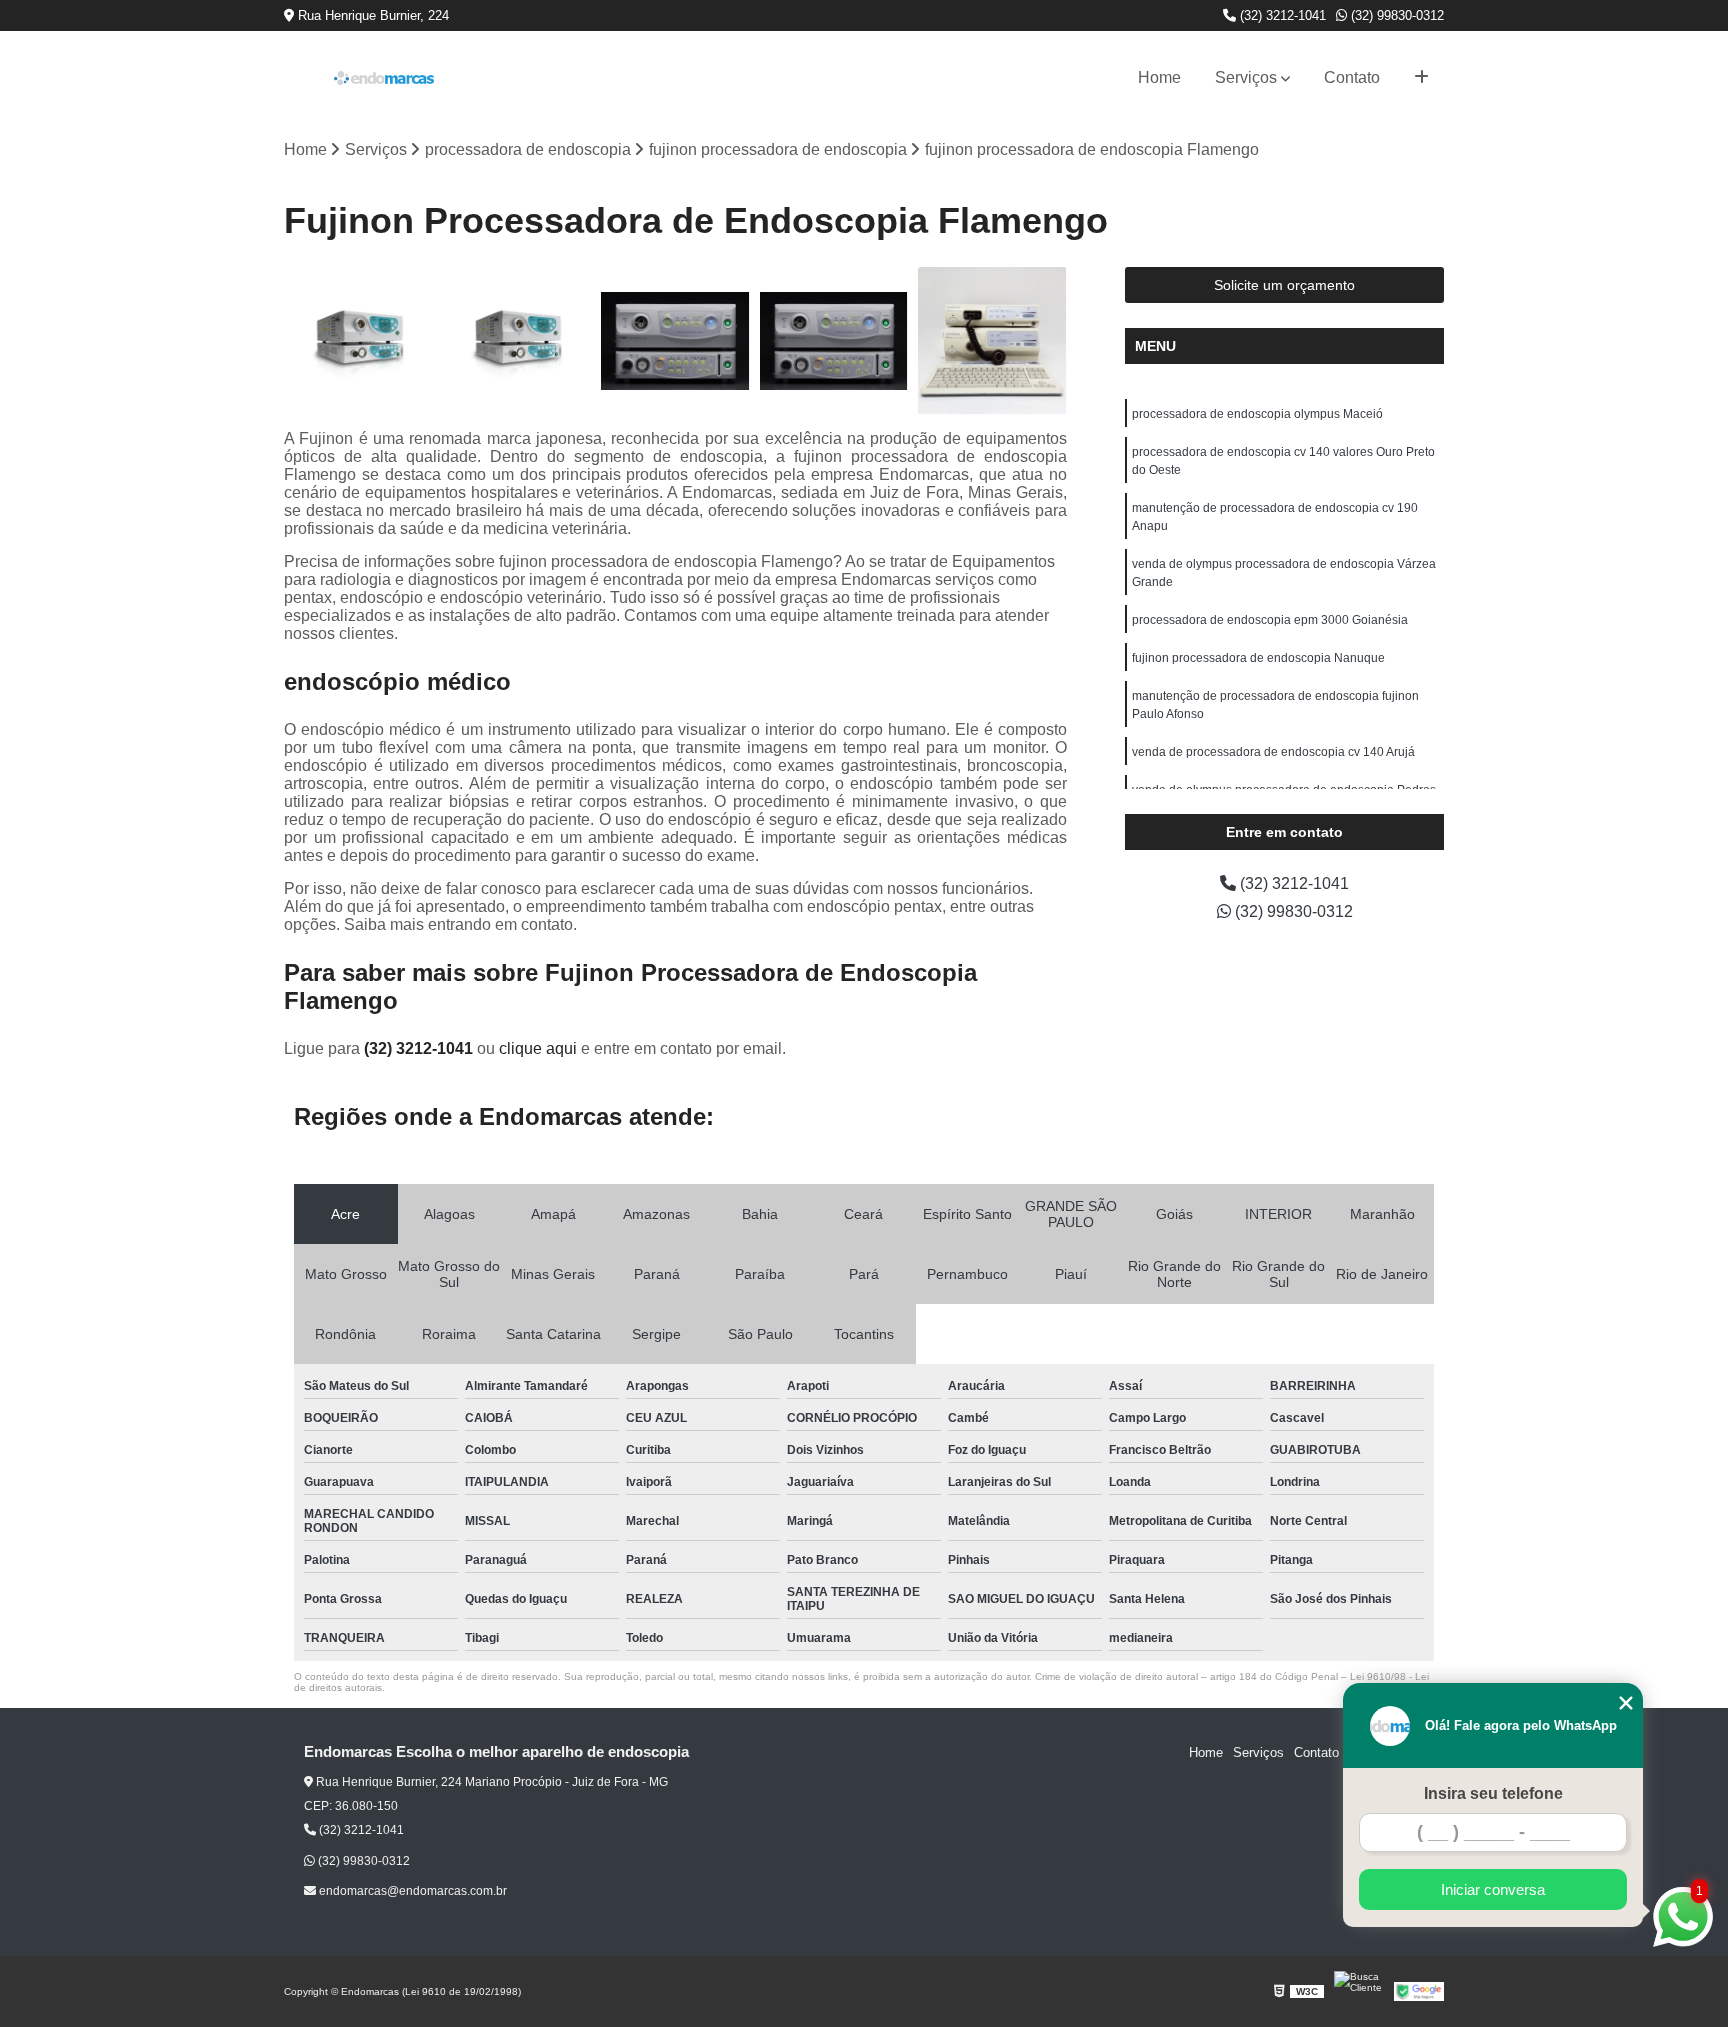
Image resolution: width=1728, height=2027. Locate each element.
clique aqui (538, 1048)
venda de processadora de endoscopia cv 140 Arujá (1273, 752)
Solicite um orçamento (1284, 285)
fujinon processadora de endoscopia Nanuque (1258, 658)
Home (1159, 77)
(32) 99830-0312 (1395, 15)
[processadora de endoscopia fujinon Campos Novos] (675, 341)
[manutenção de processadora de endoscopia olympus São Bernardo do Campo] (992, 341)
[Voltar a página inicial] (384, 78)
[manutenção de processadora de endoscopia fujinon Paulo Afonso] (358, 341)
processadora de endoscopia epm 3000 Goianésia (1270, 620)
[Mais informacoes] (1421, 78)
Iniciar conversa (1493, 1889)
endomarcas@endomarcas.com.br (411, 1891)
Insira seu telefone (1493, 1793)
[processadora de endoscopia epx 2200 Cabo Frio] (834, 341)
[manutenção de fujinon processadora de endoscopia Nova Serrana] (517, 341)
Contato (1352, 77)
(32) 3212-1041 (1281, 15)
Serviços (1246, 77)
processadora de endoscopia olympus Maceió (1257, 414)
